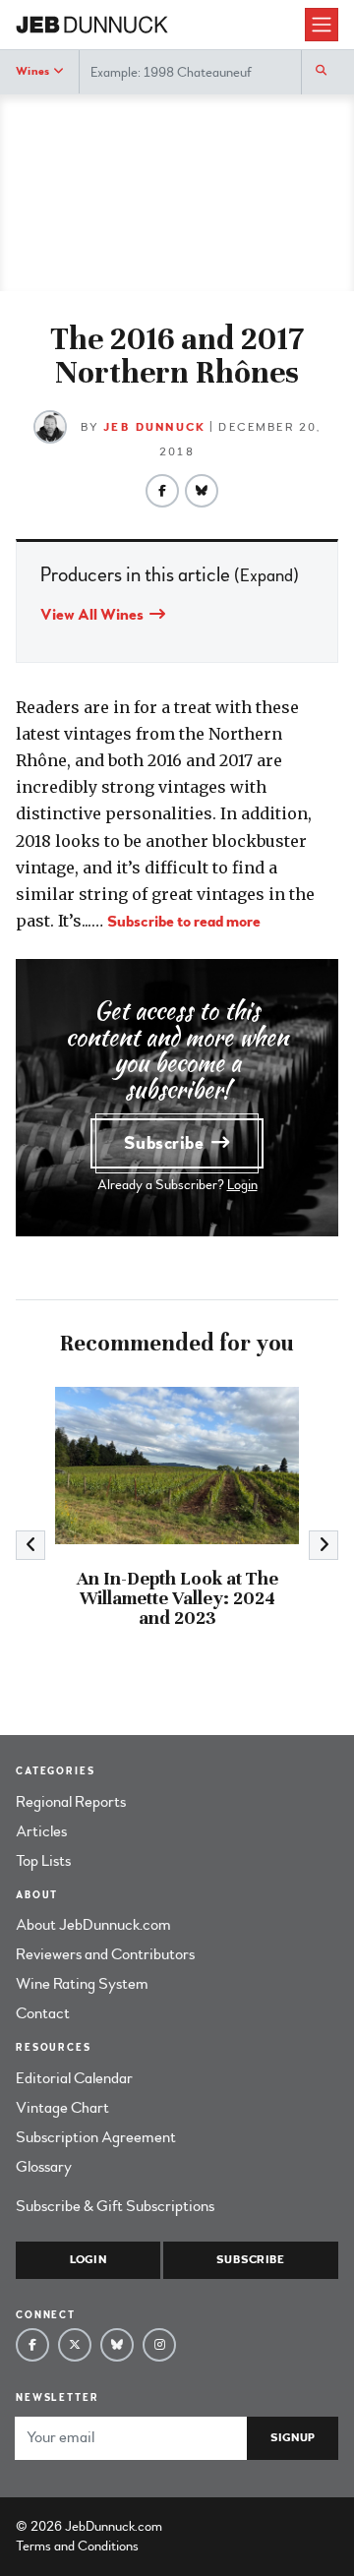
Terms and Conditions (77, 2546)
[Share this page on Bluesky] (202, 491)
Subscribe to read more (184, 922)
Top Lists (43, 1861)
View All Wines (93, 615)
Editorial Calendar (74, 2078)
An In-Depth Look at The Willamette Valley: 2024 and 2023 (177, 1598)
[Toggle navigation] (322, 25)
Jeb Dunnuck (154, 427)
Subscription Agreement (96, 2137)
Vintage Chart (62, 2108)
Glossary (44, 2167)
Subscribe (166, 1143)
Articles (41, 1831)
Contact (43, 2013)
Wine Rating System (82, 1984)
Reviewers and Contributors (105, 1954)
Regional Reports (71, 1802)
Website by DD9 (217, 2526)
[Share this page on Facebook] (162, 491)
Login (242, 1185)
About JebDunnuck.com (93, 1925)
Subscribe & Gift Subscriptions (115, 2206)
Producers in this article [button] (170, 575)
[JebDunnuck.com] (160, 25)
